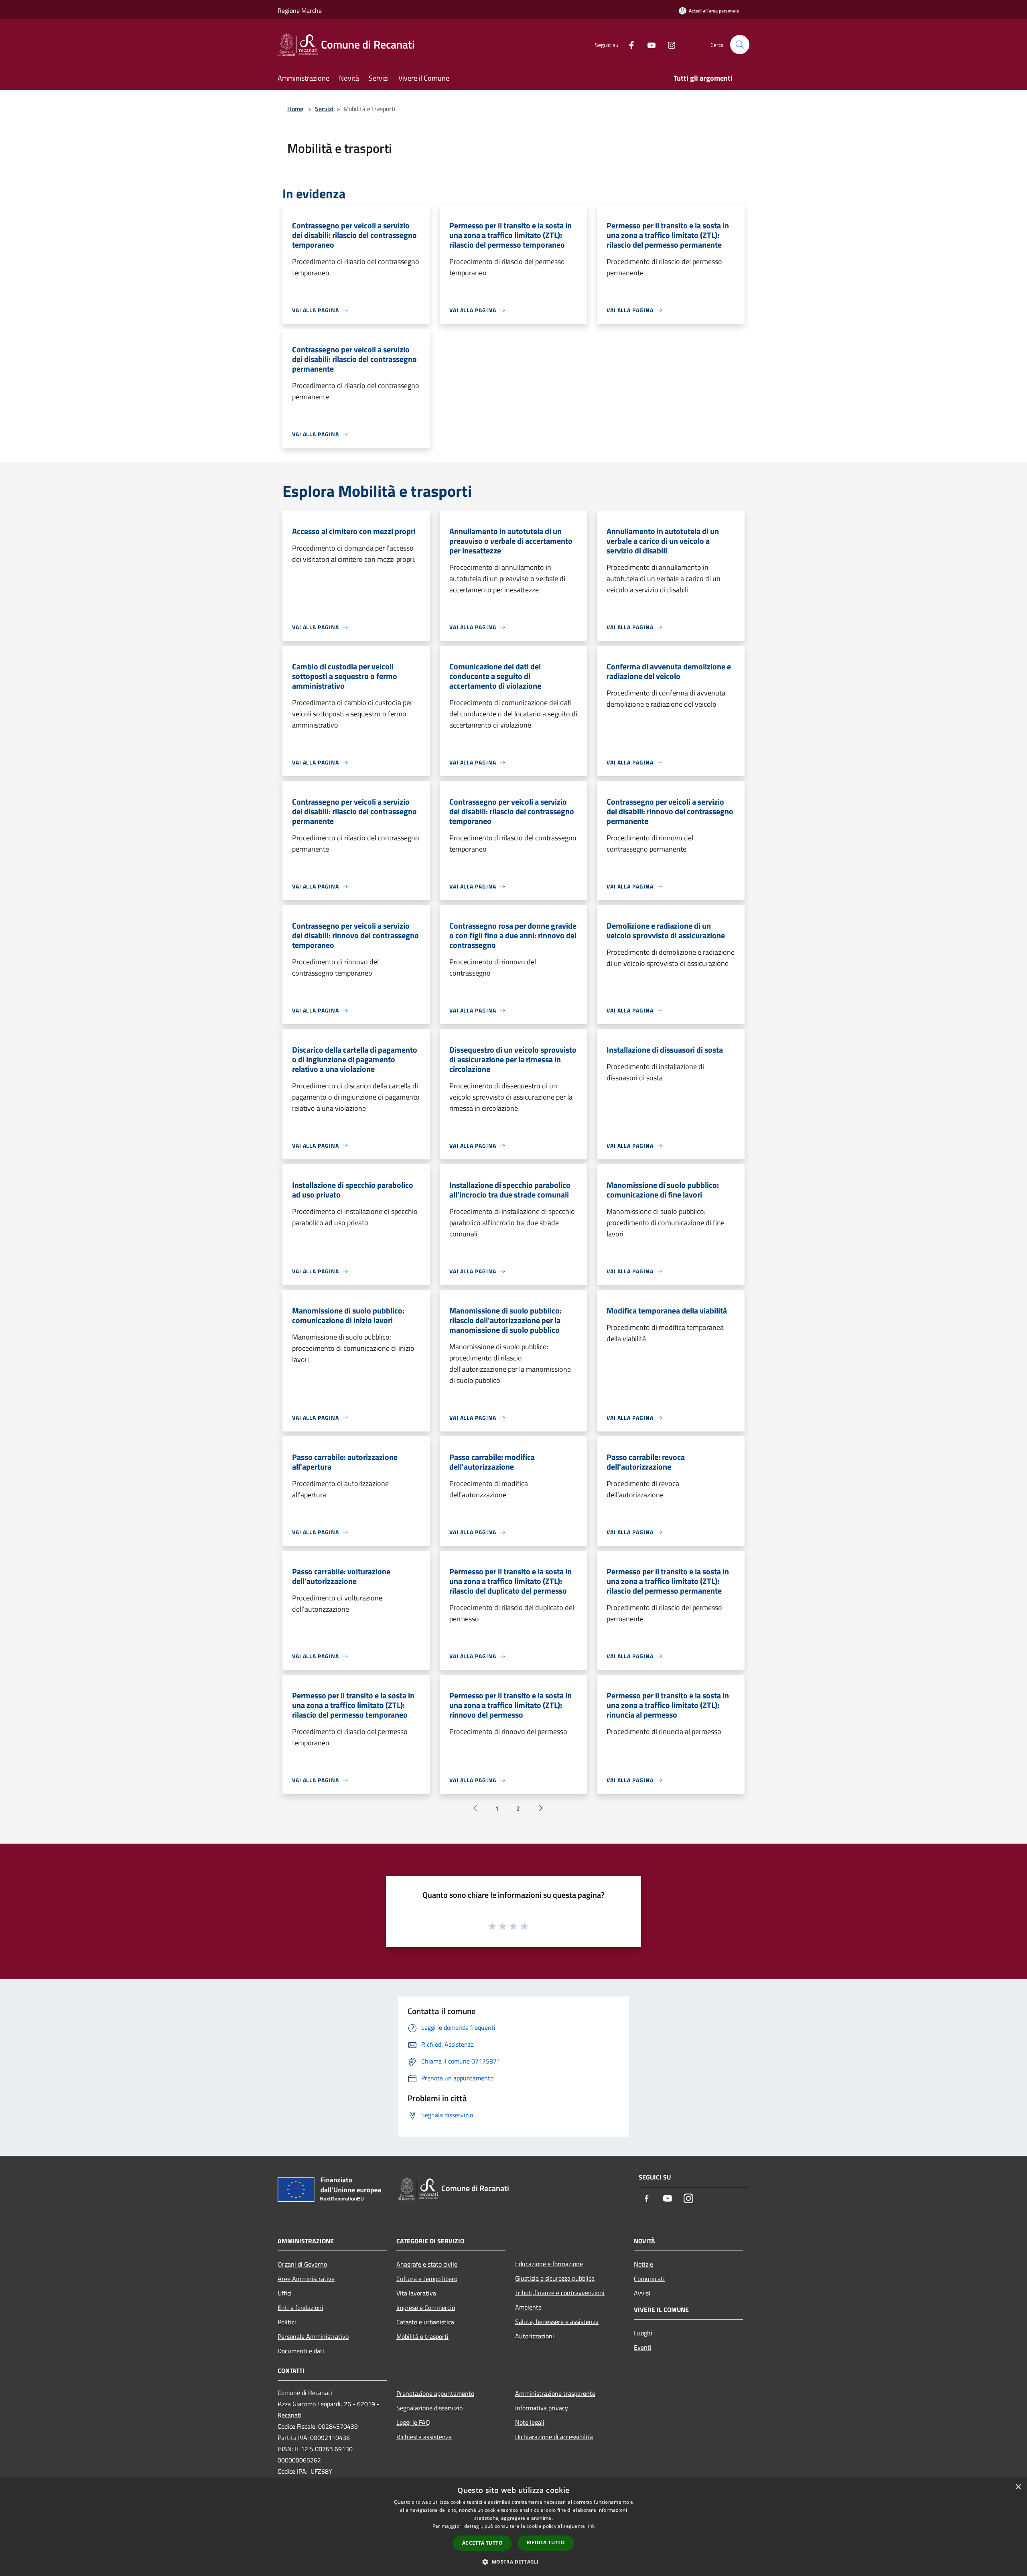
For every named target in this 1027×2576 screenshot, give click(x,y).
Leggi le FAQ (413, 2422)
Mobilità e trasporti (422, 2336)
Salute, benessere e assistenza (557, 2322)
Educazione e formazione (549, 2264)
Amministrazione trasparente (555, 2393)
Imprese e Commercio (426, 2308)
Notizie (643, 2264)
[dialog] (513, 2527)
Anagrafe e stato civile (427, 2264)
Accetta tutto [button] (482, 2543)
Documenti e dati (301, 2351)
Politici (287, 2322)
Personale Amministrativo (313, 2336)
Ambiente (528, 2307)
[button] (513, 2562)
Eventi (643, 2347)
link (591, 2526)
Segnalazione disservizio (429, 2408)
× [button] (1018, 2487)
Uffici (285, 2293)
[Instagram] (668, 44)
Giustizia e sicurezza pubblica (555, 2278)
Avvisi (642, 2293)
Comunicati (649, 2279)
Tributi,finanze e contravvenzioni (560, 2293)
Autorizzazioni (535, 2336)
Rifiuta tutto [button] (546, 2542)
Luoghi (643, 2333)
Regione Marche (300, 10)
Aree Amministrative (306, 2279)
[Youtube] (648, 44)
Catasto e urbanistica (425, 2322)
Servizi (324, 109)
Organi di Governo (302, 2264)
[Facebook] (628, 44)
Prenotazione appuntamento (435, 2393)
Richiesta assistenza (424, 2437)
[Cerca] (740, 45)
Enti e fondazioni (300, 2308)
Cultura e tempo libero (427, 2279)
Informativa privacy (542, 2408)
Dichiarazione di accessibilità (554, 2437)
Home (295, 109)
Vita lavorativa (416, 2293)
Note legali (530, 2422)
